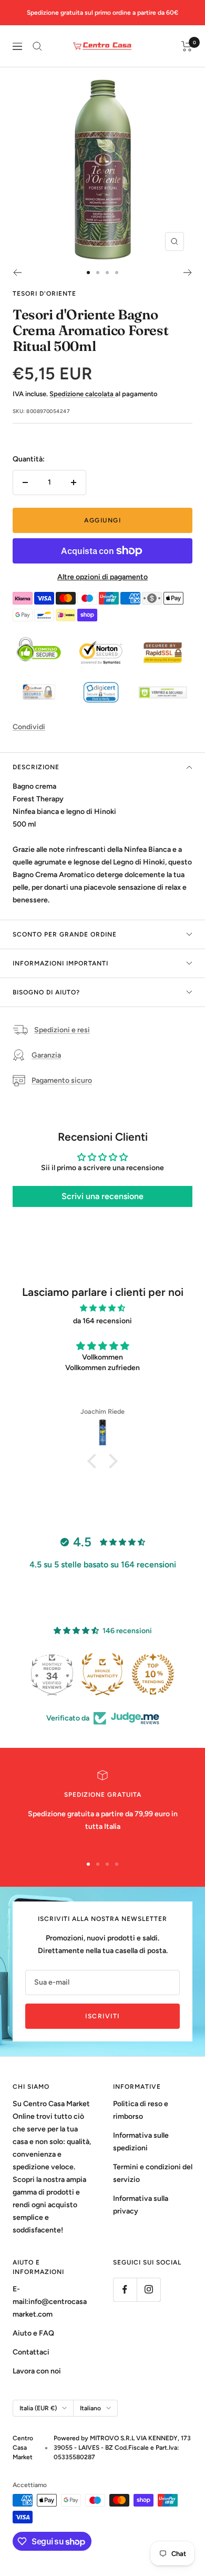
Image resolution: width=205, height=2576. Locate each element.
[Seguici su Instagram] (148, 2290)
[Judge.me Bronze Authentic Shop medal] (153, 1674)
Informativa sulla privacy (141, 2205)
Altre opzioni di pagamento (102, 577)
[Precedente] (17, 273)
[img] (102, 1308)
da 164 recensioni (102, 1321)
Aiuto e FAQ (33, 2333)
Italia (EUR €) (38, 2408)
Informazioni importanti (60, 963)
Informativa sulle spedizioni (141, 2142)
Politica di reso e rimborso (141, 2110)
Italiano (90, 2408)
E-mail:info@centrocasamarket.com (50, 2302)
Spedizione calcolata (82, 394)
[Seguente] (188, 273)
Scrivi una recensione (102, 1196)
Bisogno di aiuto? (46, 992)
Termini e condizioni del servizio (153, 2173)
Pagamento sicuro (62, 1080)
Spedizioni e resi (62, 1030)
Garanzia (46, 1055)
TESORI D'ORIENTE (44, 294)
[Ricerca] (37, 46)
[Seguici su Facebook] (125, 2290)
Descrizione (36, 767)
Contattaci (31, 2352)
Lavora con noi (37, 2371)
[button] (95, 1461)
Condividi (29, 727)
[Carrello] (187, 46)
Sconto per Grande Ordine (65, 934)
